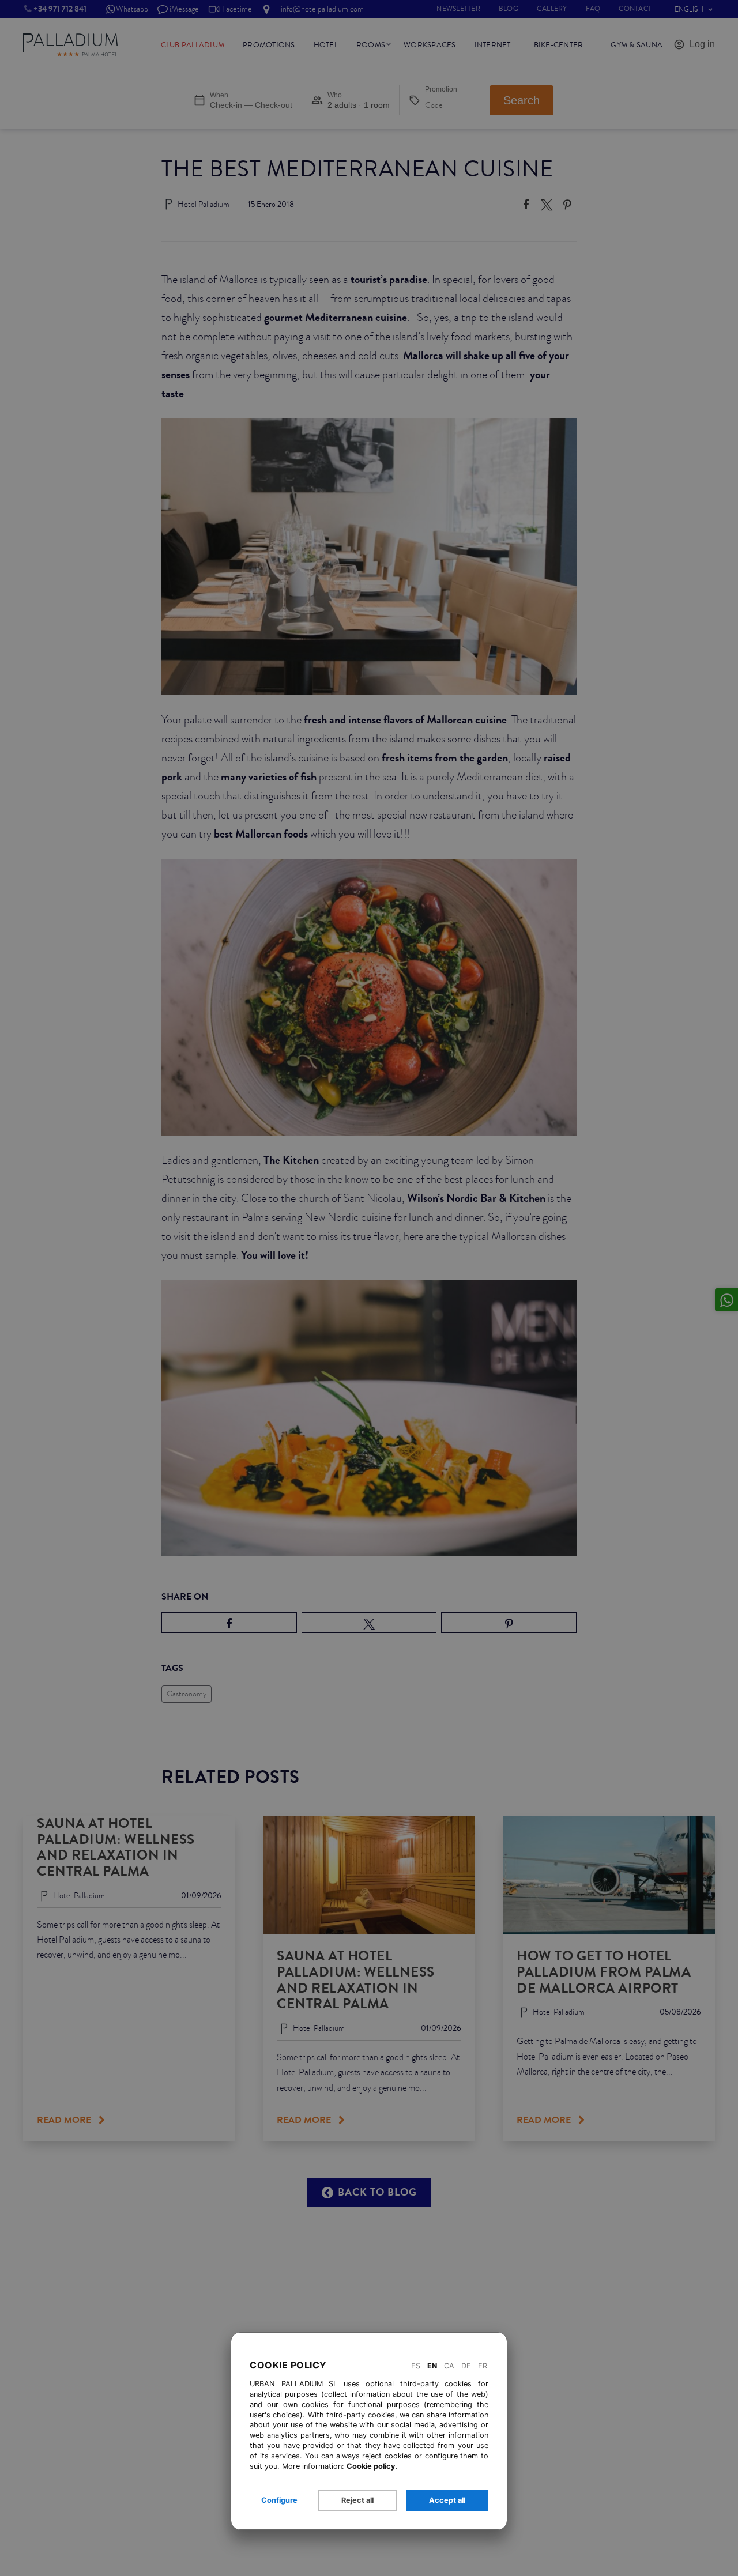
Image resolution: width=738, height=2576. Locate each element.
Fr (483, 2366)
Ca (449, 2366)
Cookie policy (371, 2466)
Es (416, 2366)
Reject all (357, 2500)
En (432, 2366)
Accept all (447, 2500)
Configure (279, 2500)
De (466, 2366)
